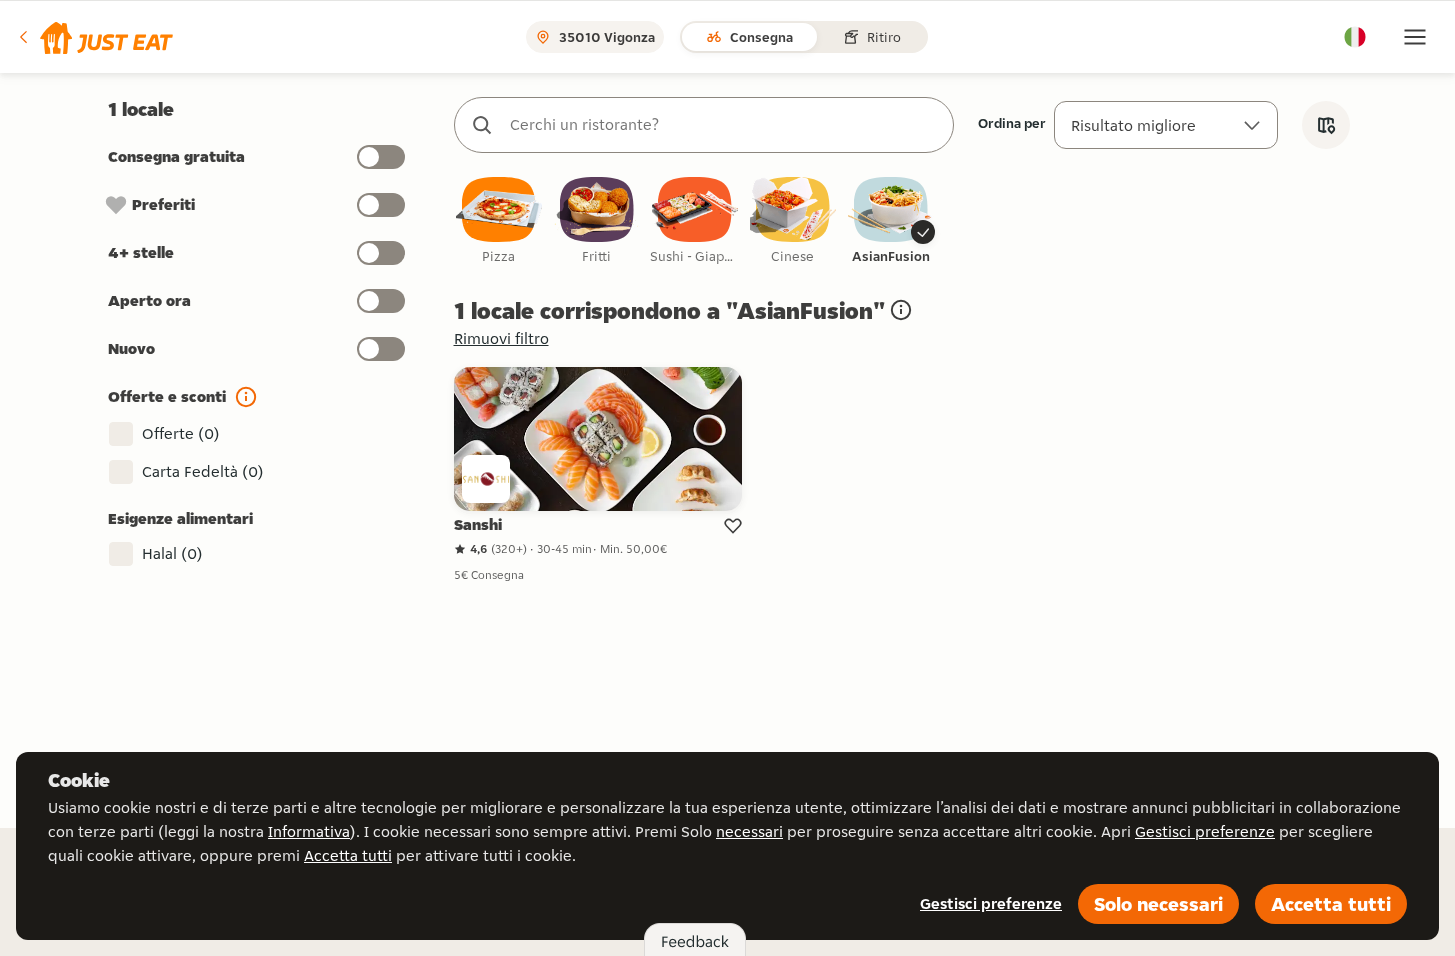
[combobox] (724, 125)
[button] (94, 37)
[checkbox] (499, 221)
